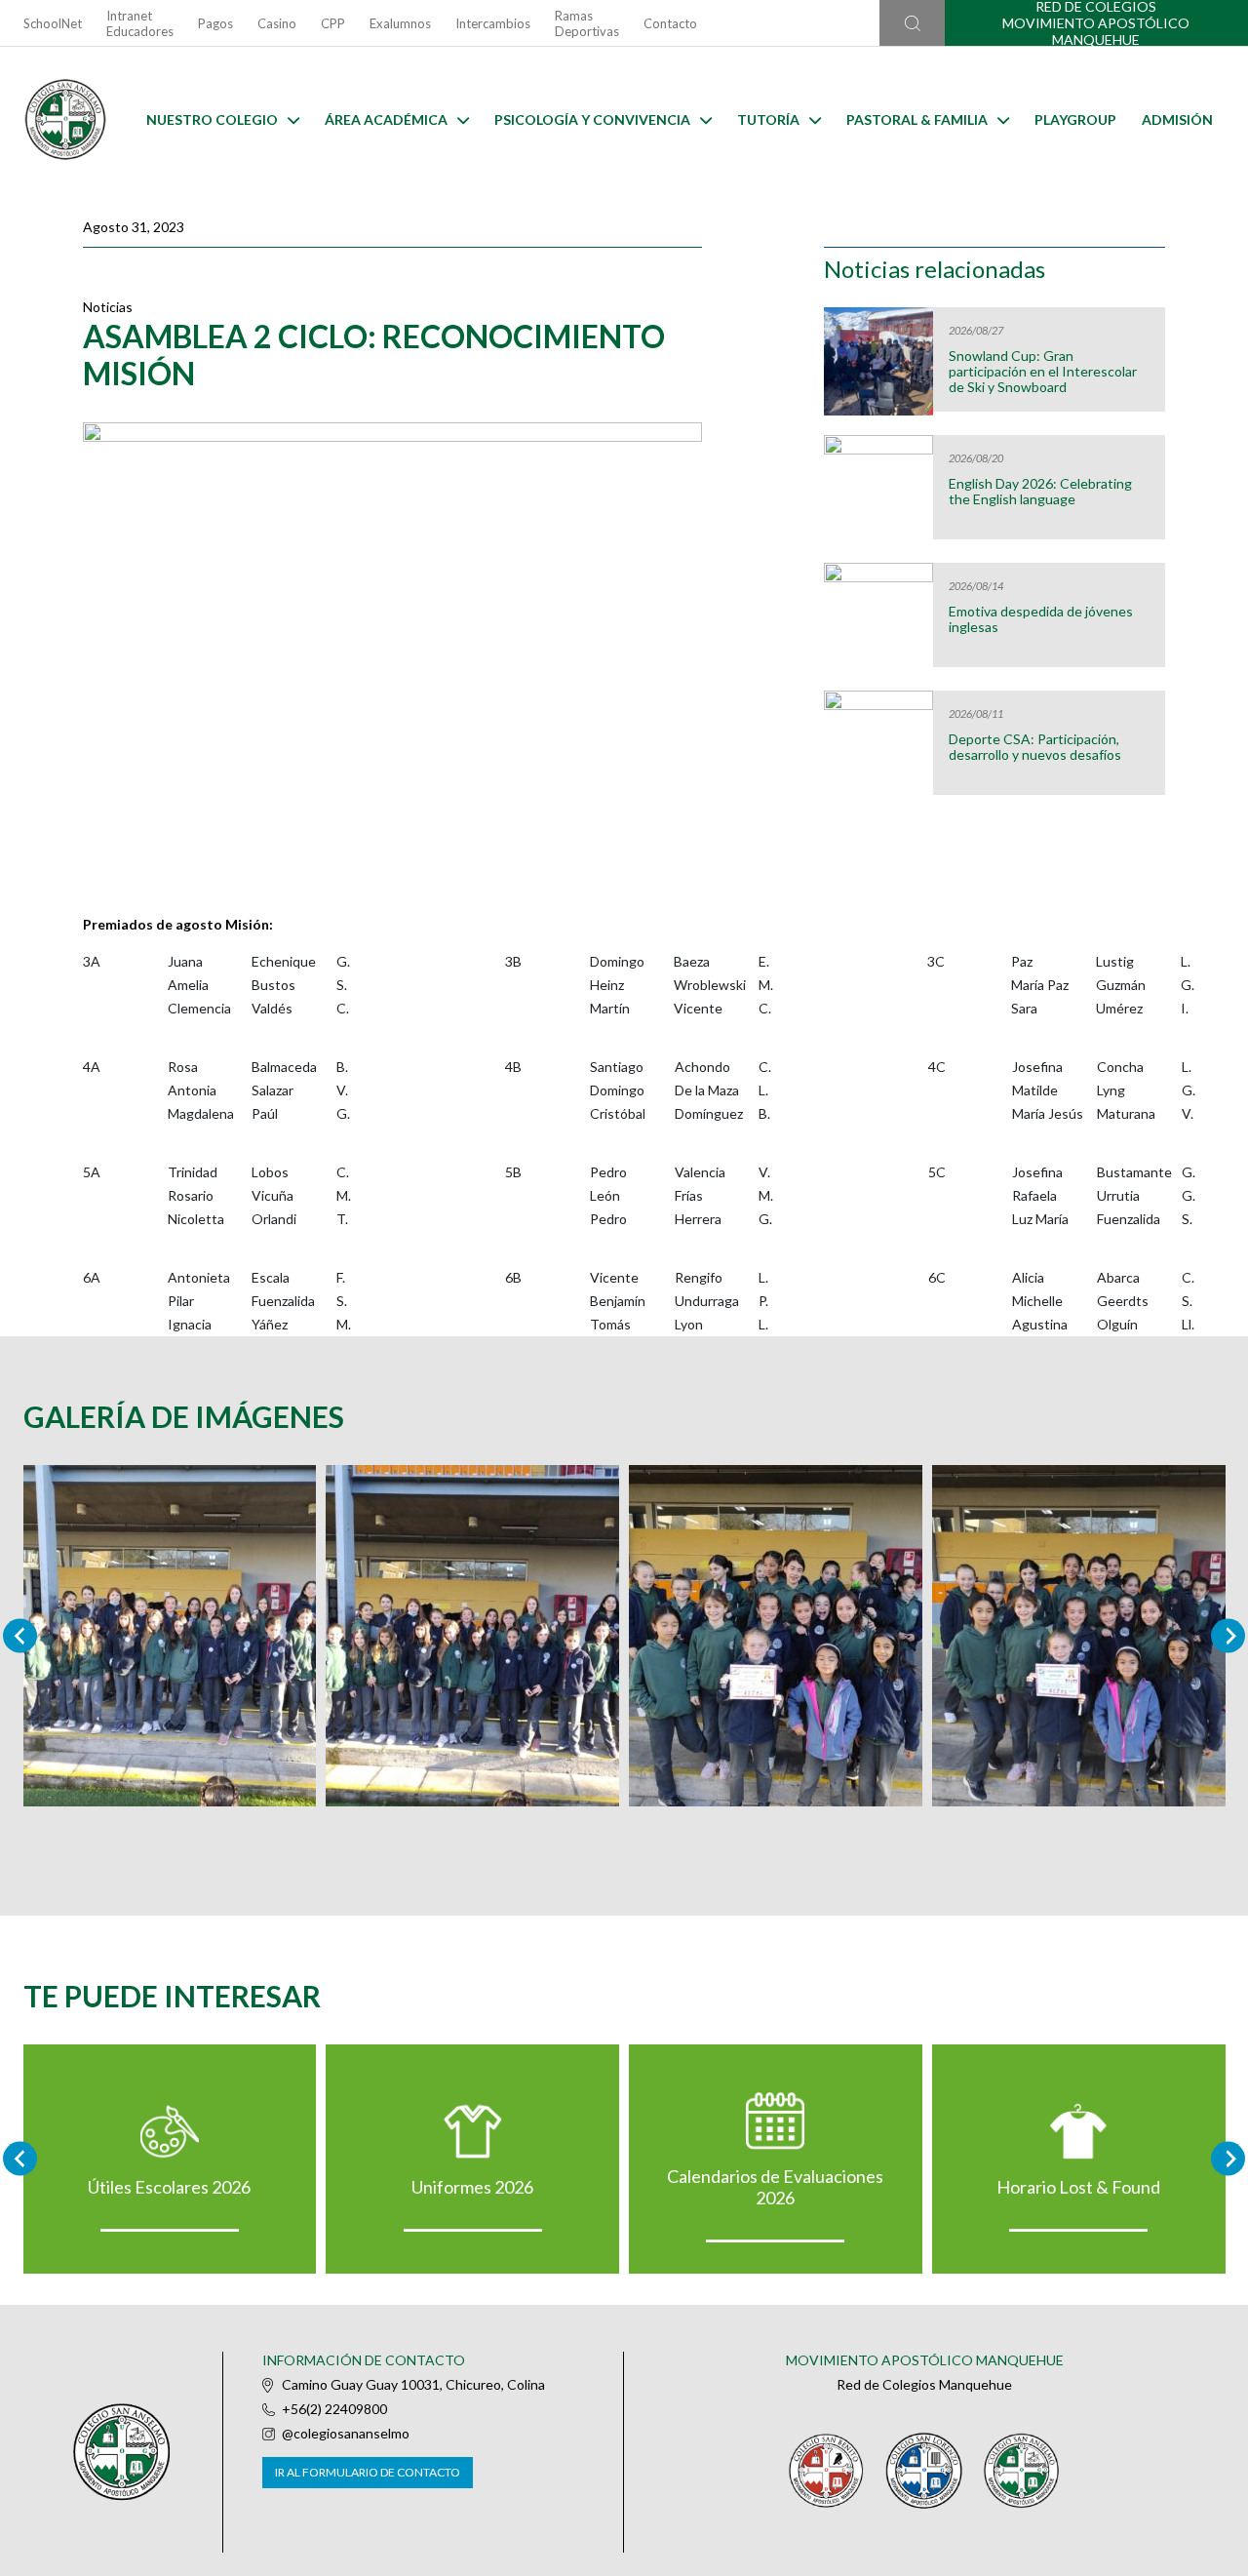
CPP (333, 23)
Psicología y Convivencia (592, 119)
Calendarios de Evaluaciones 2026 (775, 2187)
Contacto (670, 23)
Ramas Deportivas (587, 23)
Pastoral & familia (917, 119)
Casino (277, 23)
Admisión (1177, 119)
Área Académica (386, 119)
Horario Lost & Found (1078, 2187)
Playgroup (1075, 119)
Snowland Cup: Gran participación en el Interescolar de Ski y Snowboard (1043, 372)
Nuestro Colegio (212, 119)
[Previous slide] (20, 1635)
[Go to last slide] (20, 2159)
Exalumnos (400, 23)
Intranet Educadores (140, 23)
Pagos (215, 23)
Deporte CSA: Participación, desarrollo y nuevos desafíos (1035, 747)
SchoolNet (53, 23)
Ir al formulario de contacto (368, 2472)
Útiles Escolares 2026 (169, 2187)
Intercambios (493, 23)
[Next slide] (1228, 1635)
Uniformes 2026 (472, 2187)
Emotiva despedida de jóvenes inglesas (1041, 619)
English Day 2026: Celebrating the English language (1040, 492)
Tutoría (768, 119)
